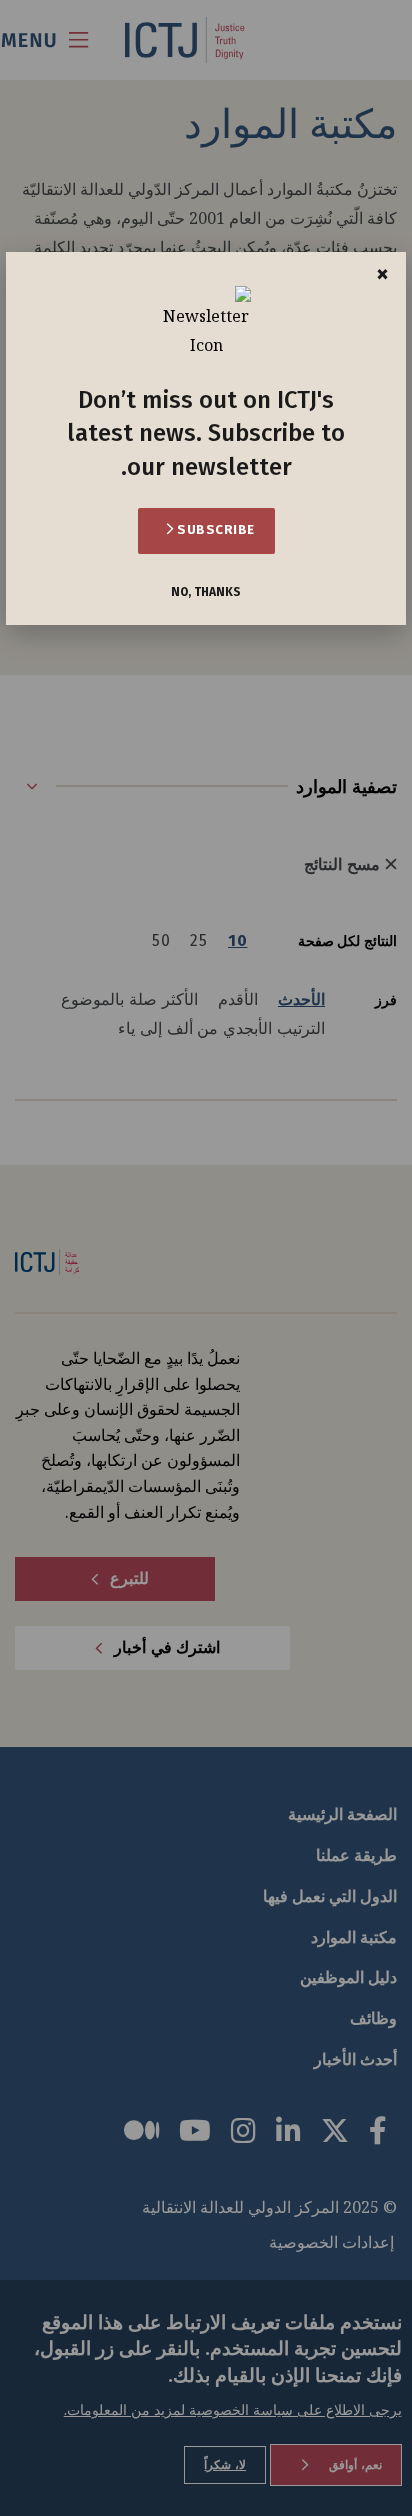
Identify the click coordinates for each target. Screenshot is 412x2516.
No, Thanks (206, 592)
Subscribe (214, 529)
